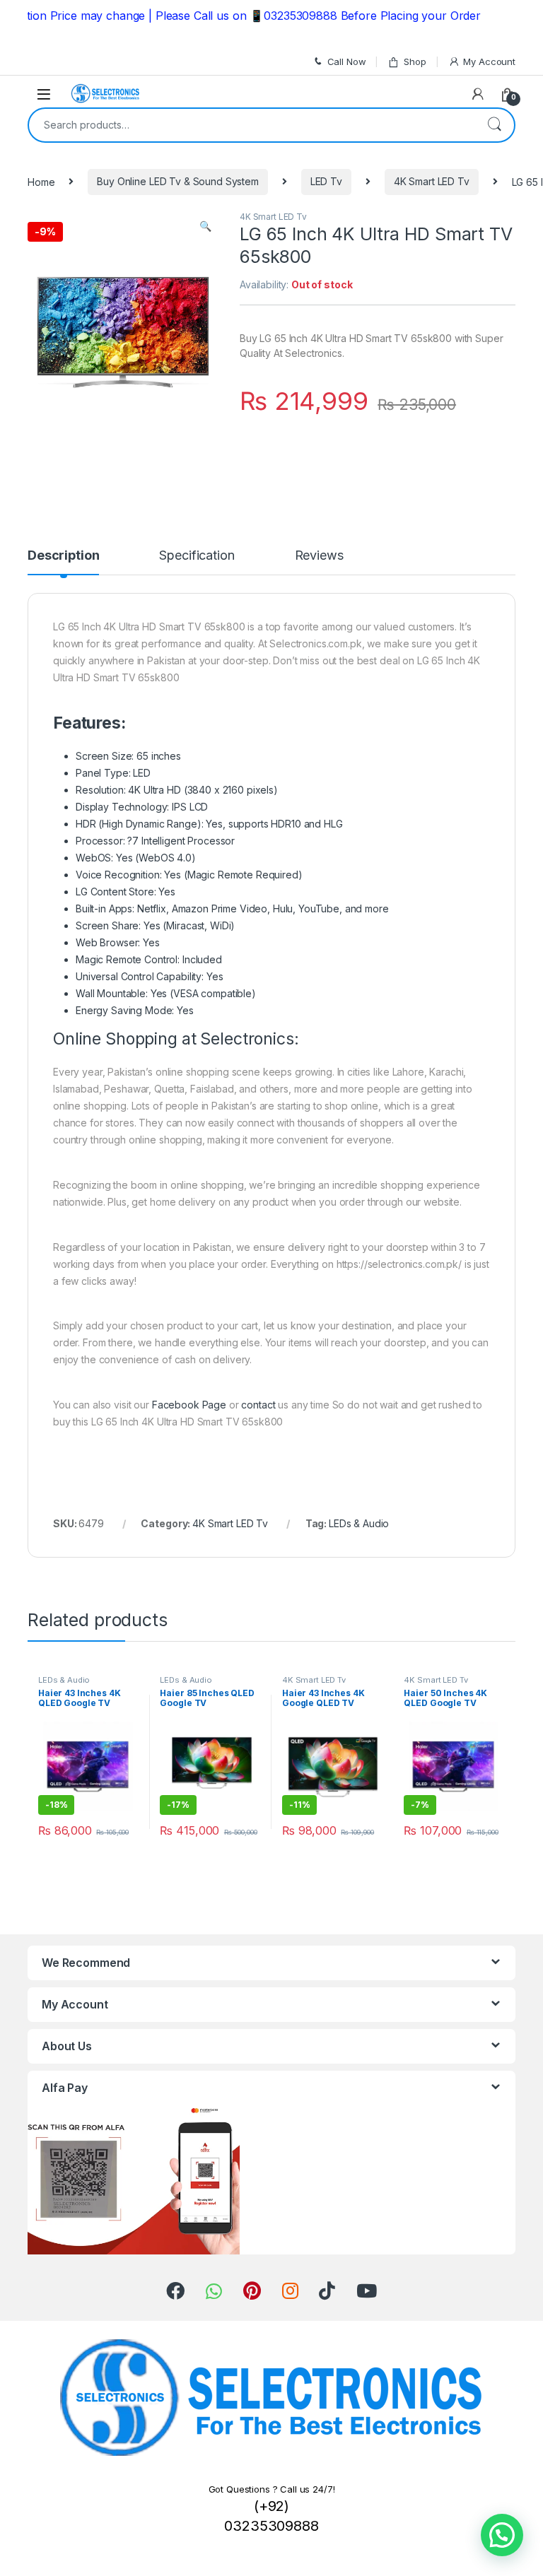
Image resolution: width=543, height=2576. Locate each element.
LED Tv (326, 181)
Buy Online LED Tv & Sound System (178, 181)
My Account (489, 61)
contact (258, 1405)
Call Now (347, 61)
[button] (502, 2535)
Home (41, 181)
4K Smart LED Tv (432, 181)
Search (494, 125)
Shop (415, 61)
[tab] (63, 562)
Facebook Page (189, 1405)
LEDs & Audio (359, 1523)
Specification (197, 556)
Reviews (319, 556)
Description (63, 556)
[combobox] (252, 125)
